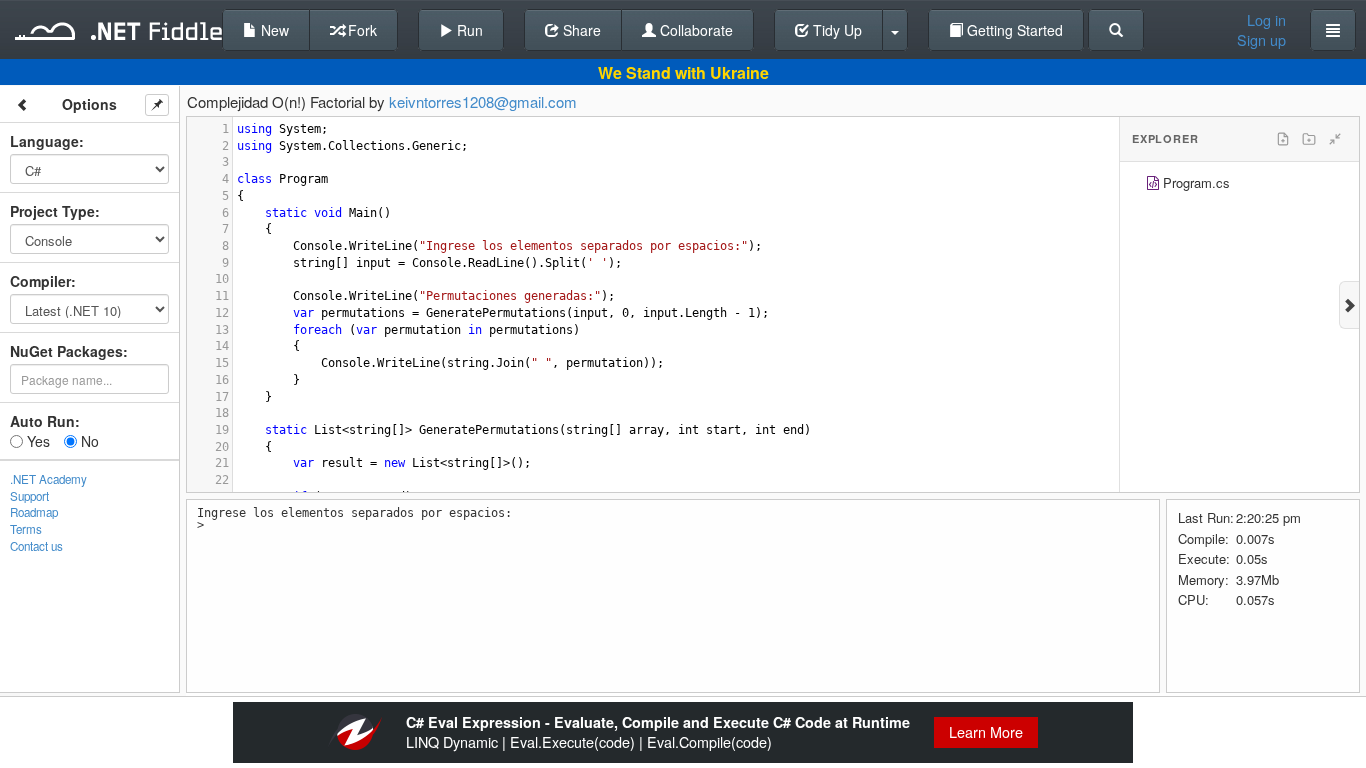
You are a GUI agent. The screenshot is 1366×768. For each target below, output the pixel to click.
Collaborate (694, 30)
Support (29, 496)
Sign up (1261, 40)
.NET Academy (48, 479)
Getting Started (1013, 30)
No (88, 441)
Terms (26, 529)
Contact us (36, 546)
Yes (36, 441)
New (273, 30)
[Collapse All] (1335, 139)
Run (468, 30)
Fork (360, 30)
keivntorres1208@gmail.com (483, 101)
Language (44, 141)
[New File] (1283, 139)
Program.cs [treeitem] (1196, 182)
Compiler (40, 281)
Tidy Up (835, 30)
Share (580, 30)
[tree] (1239, 185)
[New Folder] (1309, 139)
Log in (1266, 20)
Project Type (52, 211)
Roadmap (34, 512)
